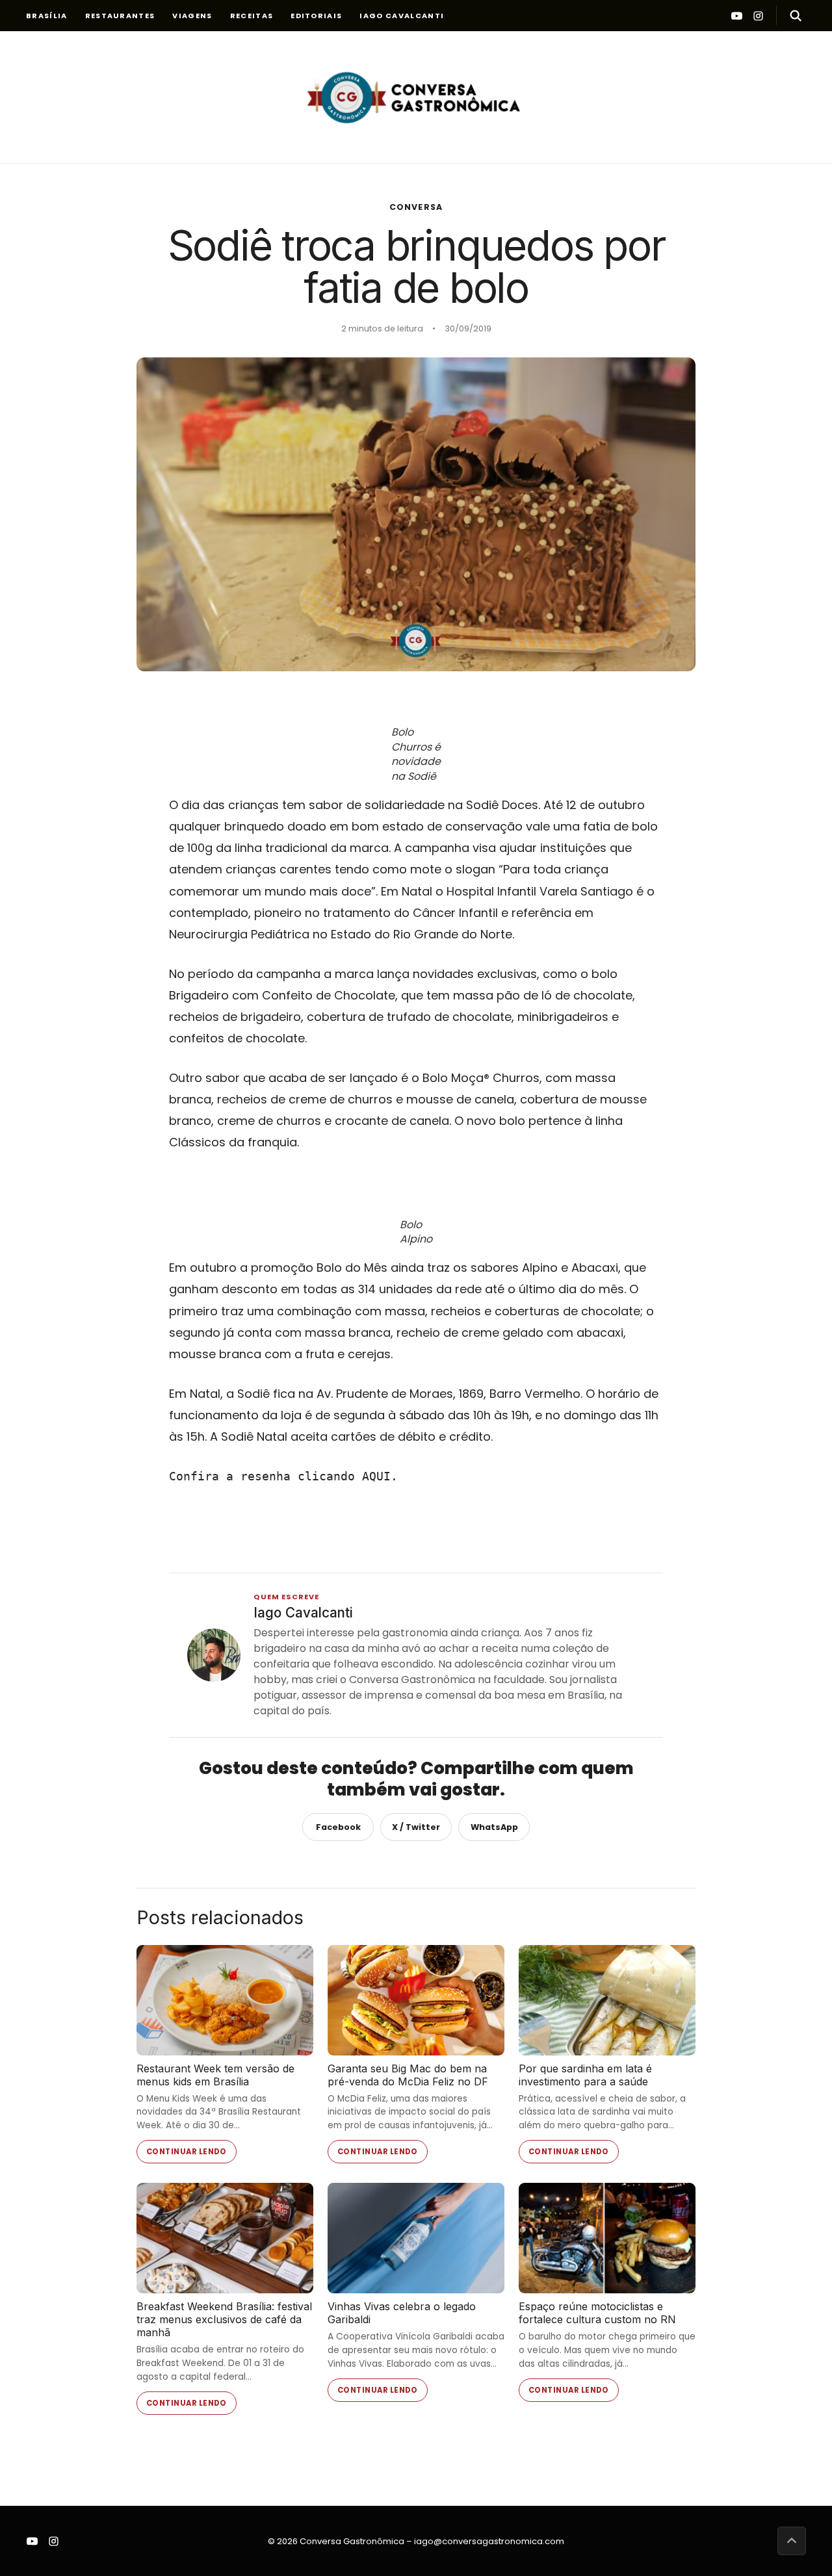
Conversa (416, 207)
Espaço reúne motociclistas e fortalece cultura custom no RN (597, 2313)
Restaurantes (120, 16)
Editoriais (316, 16)
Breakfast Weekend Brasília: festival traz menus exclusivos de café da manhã (224, 2319)
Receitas (252, 16)
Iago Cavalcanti (402, 16)
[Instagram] (758, 16)
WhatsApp (494, 1827)
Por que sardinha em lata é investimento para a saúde (585, 2075)
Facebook (338, 1827)
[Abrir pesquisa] (791, 16)
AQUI (376, 1476)
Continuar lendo (187, 2152)
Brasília (47, 16)
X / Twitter (416, 1827)
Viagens (192, 16)
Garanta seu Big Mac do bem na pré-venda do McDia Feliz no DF (408, 2075)
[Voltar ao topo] (792, 2541)
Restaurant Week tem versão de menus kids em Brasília (215, 2075)
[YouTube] (737, 16)
